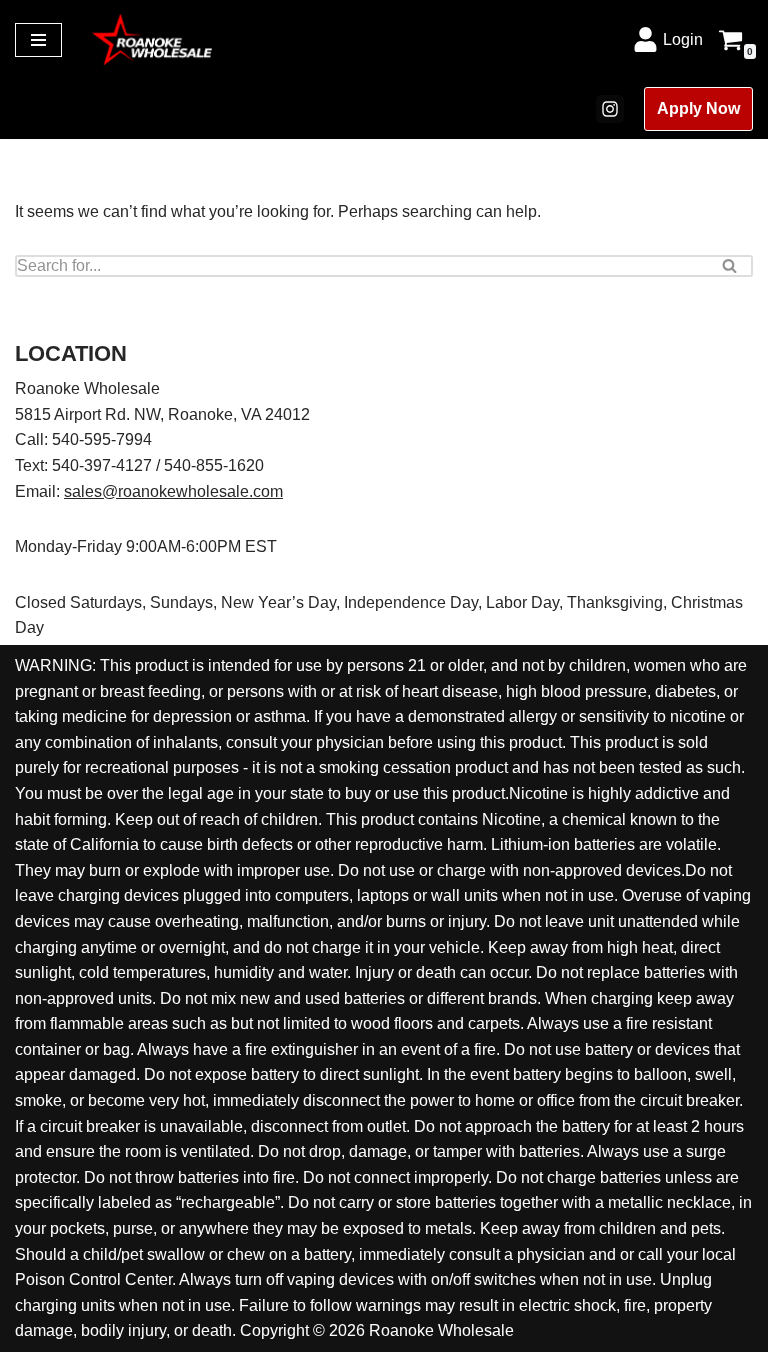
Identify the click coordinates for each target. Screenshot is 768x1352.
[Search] (730, 266)
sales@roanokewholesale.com (173, 491)
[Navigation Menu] (38, 40)
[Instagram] (610, 109)
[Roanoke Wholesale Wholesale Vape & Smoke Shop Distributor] (152, 39)
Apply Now (698, 108)
